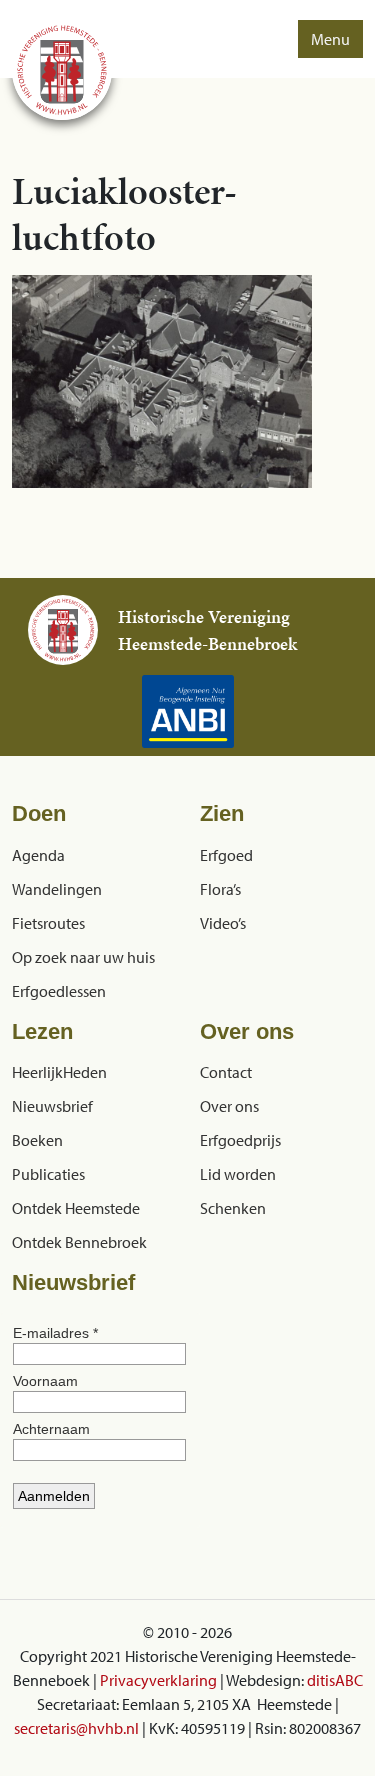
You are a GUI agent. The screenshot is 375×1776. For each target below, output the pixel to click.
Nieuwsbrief (52, 1106)
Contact (226, 1072)
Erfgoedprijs (240, 1140)
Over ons (229, 1106)
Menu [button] (330, 39)
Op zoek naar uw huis (83, 957)
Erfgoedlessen (59, 991)
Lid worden (238, 1174)
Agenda (38, 855)
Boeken (37, 1140)
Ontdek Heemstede (76, 1208)
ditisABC (335, 1680)
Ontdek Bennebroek (79, 1242)
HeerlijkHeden (59, 1072)
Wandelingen (57, 889)
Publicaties (48, 1174)
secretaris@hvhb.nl (76, 1728)
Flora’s (220, 889)
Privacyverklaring (158, 1680)
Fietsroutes (48, 923)
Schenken (233, 1208)
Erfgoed (226, 855)
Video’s (223, 923)
